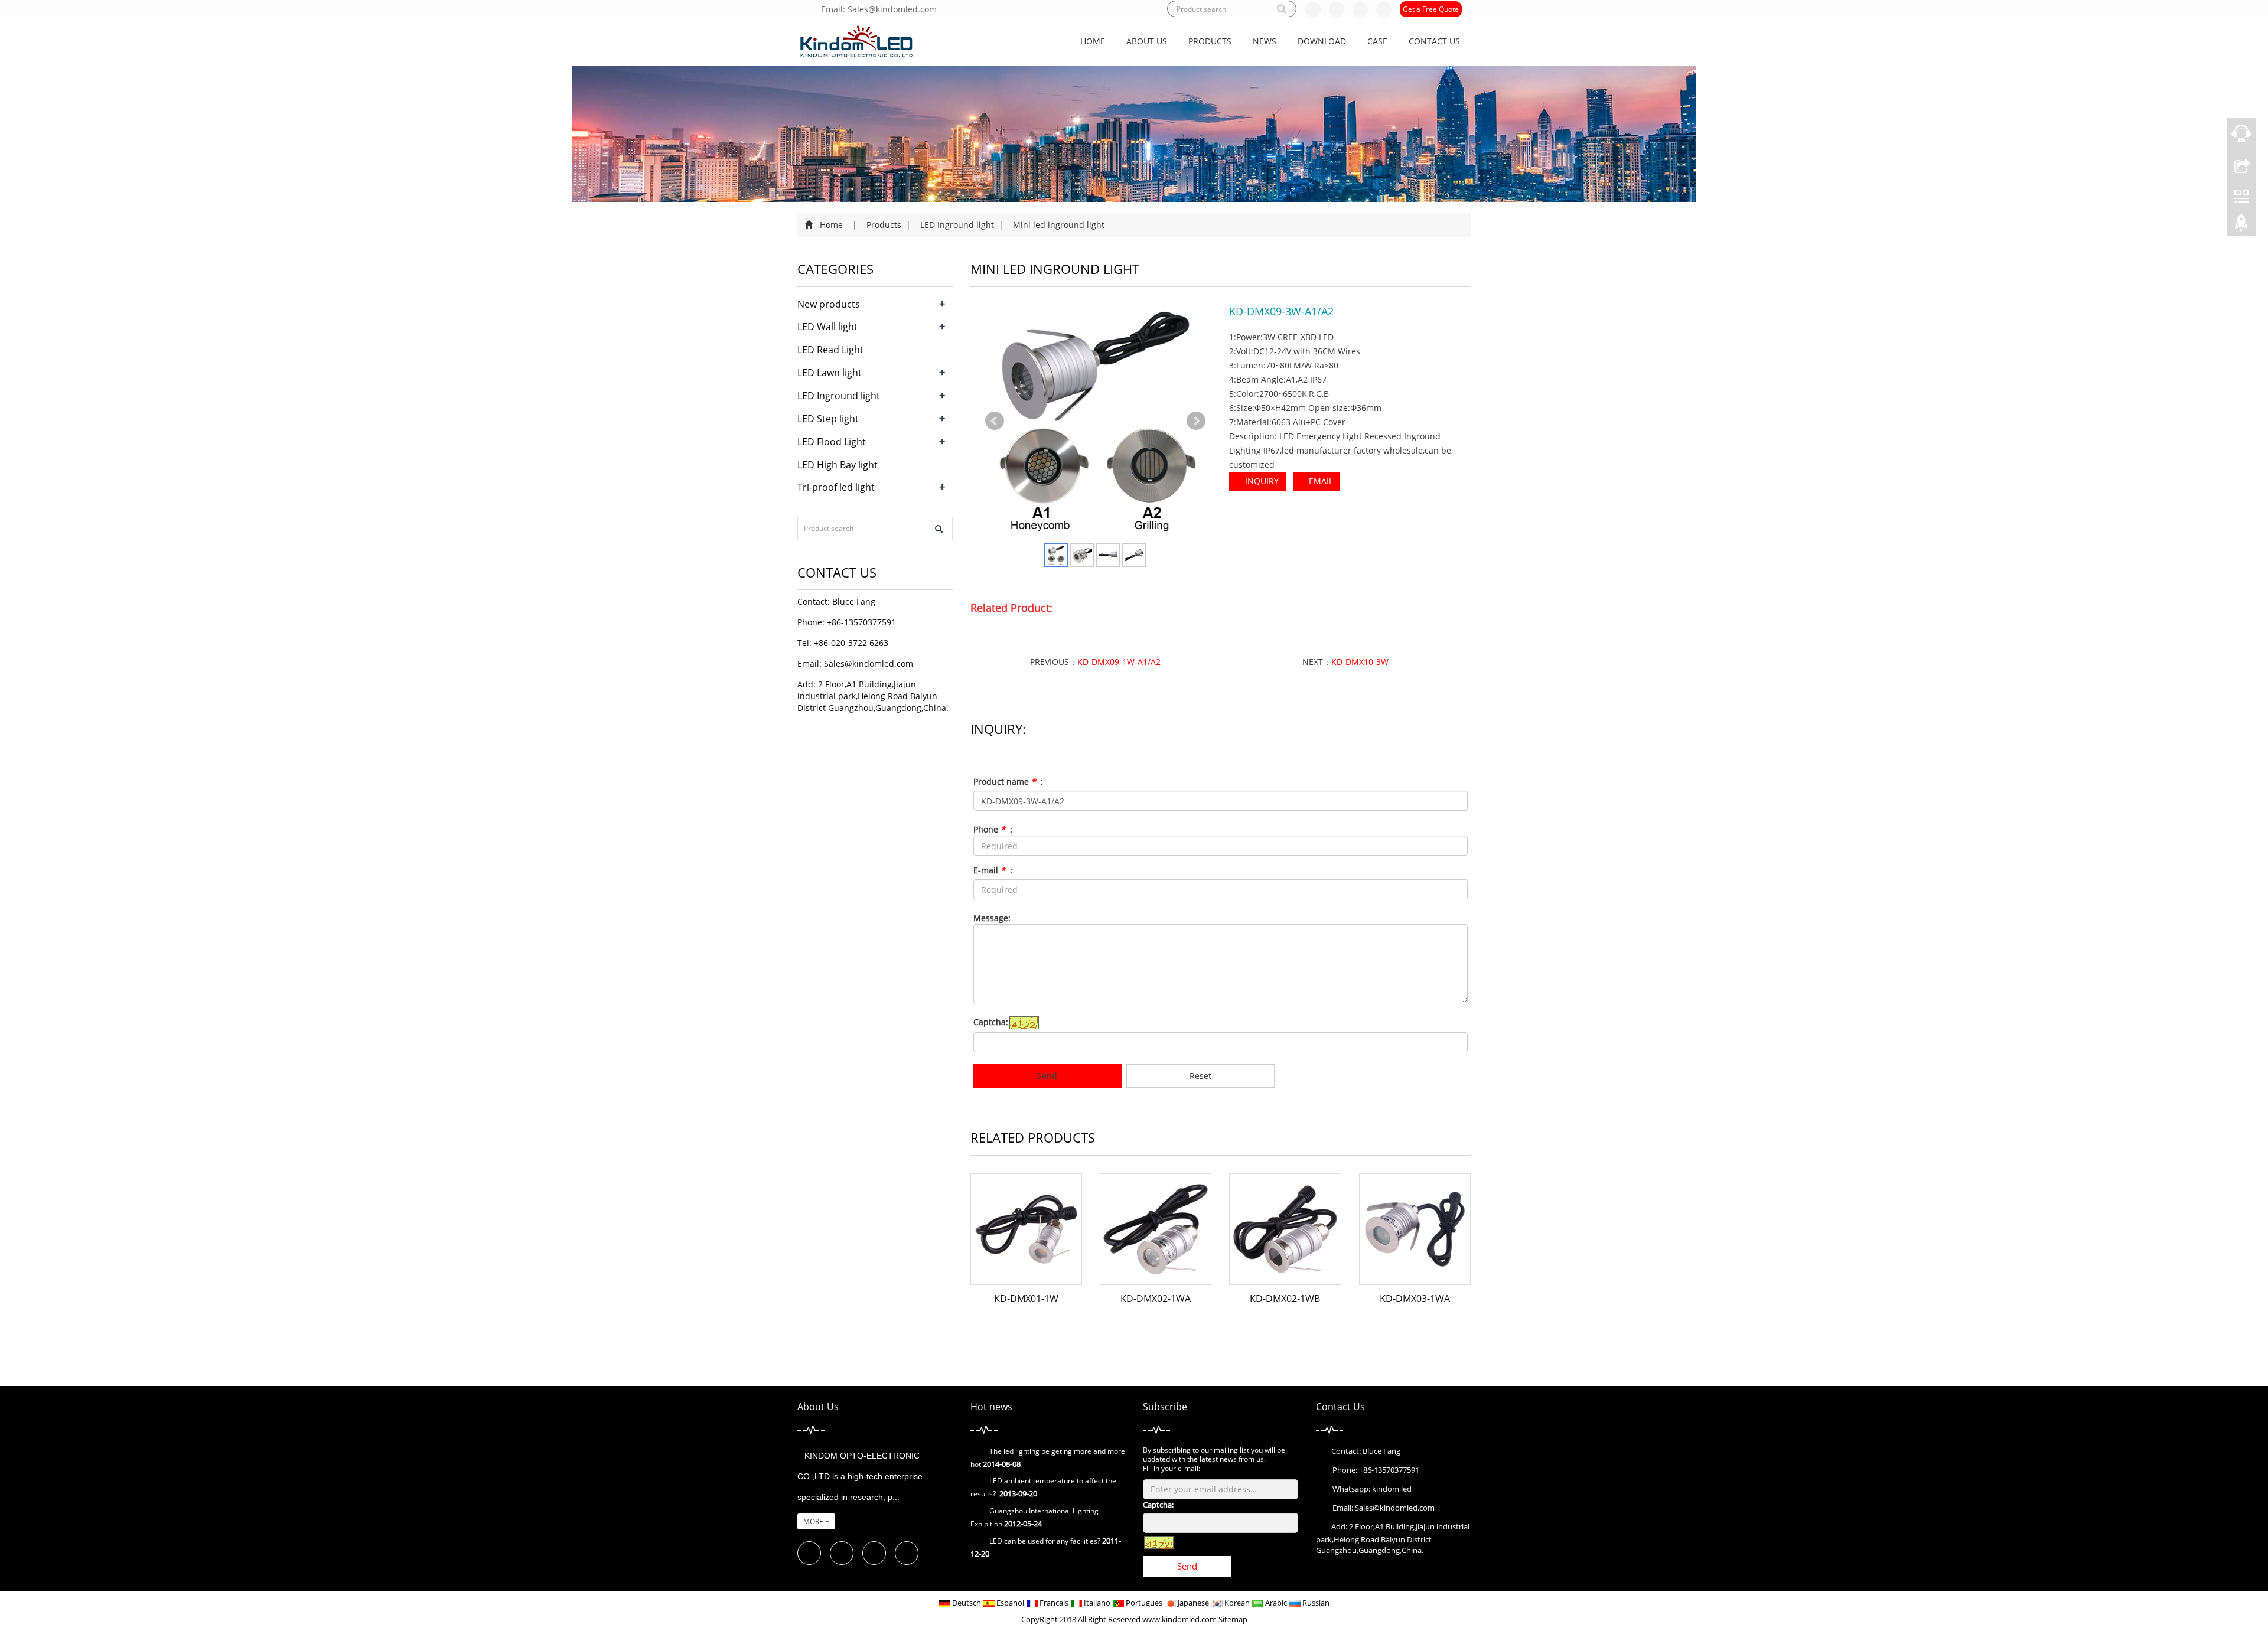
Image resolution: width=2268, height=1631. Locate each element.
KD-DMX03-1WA (1415, 1299)
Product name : (1008, 782)
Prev (995, 421)
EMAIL (1320, 481)
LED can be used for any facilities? (1045, 1541)
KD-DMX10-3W (1360, 662)
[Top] (2241, 226)
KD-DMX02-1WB (1285, 1299)
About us (1147, 41)
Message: (992, 918)
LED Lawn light (830, 373)
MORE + (816, 1521)
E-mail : (993, 870)
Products (1210, 41)
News (1265, 41)
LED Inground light (957, 225)
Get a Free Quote (1431, 9)
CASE (1377, 41)
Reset (1200, 1076)
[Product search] (939, 529)
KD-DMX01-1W (1026, 1299)
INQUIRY (1261, 481)
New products (829, 304)
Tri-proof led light (836, 487)
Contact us (1434, 41)
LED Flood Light (832, 442)
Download (1322, 41)
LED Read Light (830, 350)
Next (1196, 421)
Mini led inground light (1058, 225)
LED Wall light (827, 327)
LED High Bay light (838, 465)
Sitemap (1233, 1619)
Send (1047, 1076)
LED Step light (828, 419)
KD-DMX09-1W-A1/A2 (1119, 662)
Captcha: (991, 1022)
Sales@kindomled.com (869, 663)
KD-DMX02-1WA (1156, 1299)
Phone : (993, 829)
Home (1093, 41)
